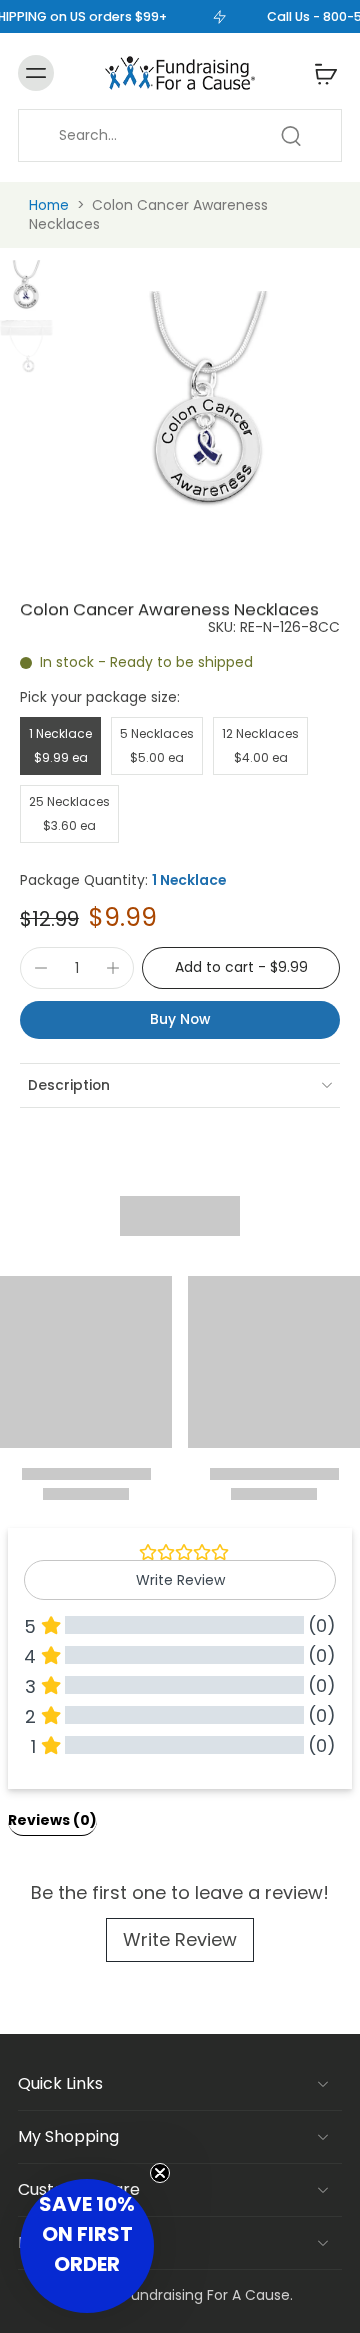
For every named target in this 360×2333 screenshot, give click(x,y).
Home (49, 205)
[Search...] (291, 136)
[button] (241, 968)
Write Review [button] (180, 1580)
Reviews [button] (52, 1820)
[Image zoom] (211, 410)
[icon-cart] (320, 73)
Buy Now (180, 1019)
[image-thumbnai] (27, 287)
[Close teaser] (160, 2173)
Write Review (180, 1939)
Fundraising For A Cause (207, 2295)
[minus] (41, 968)
